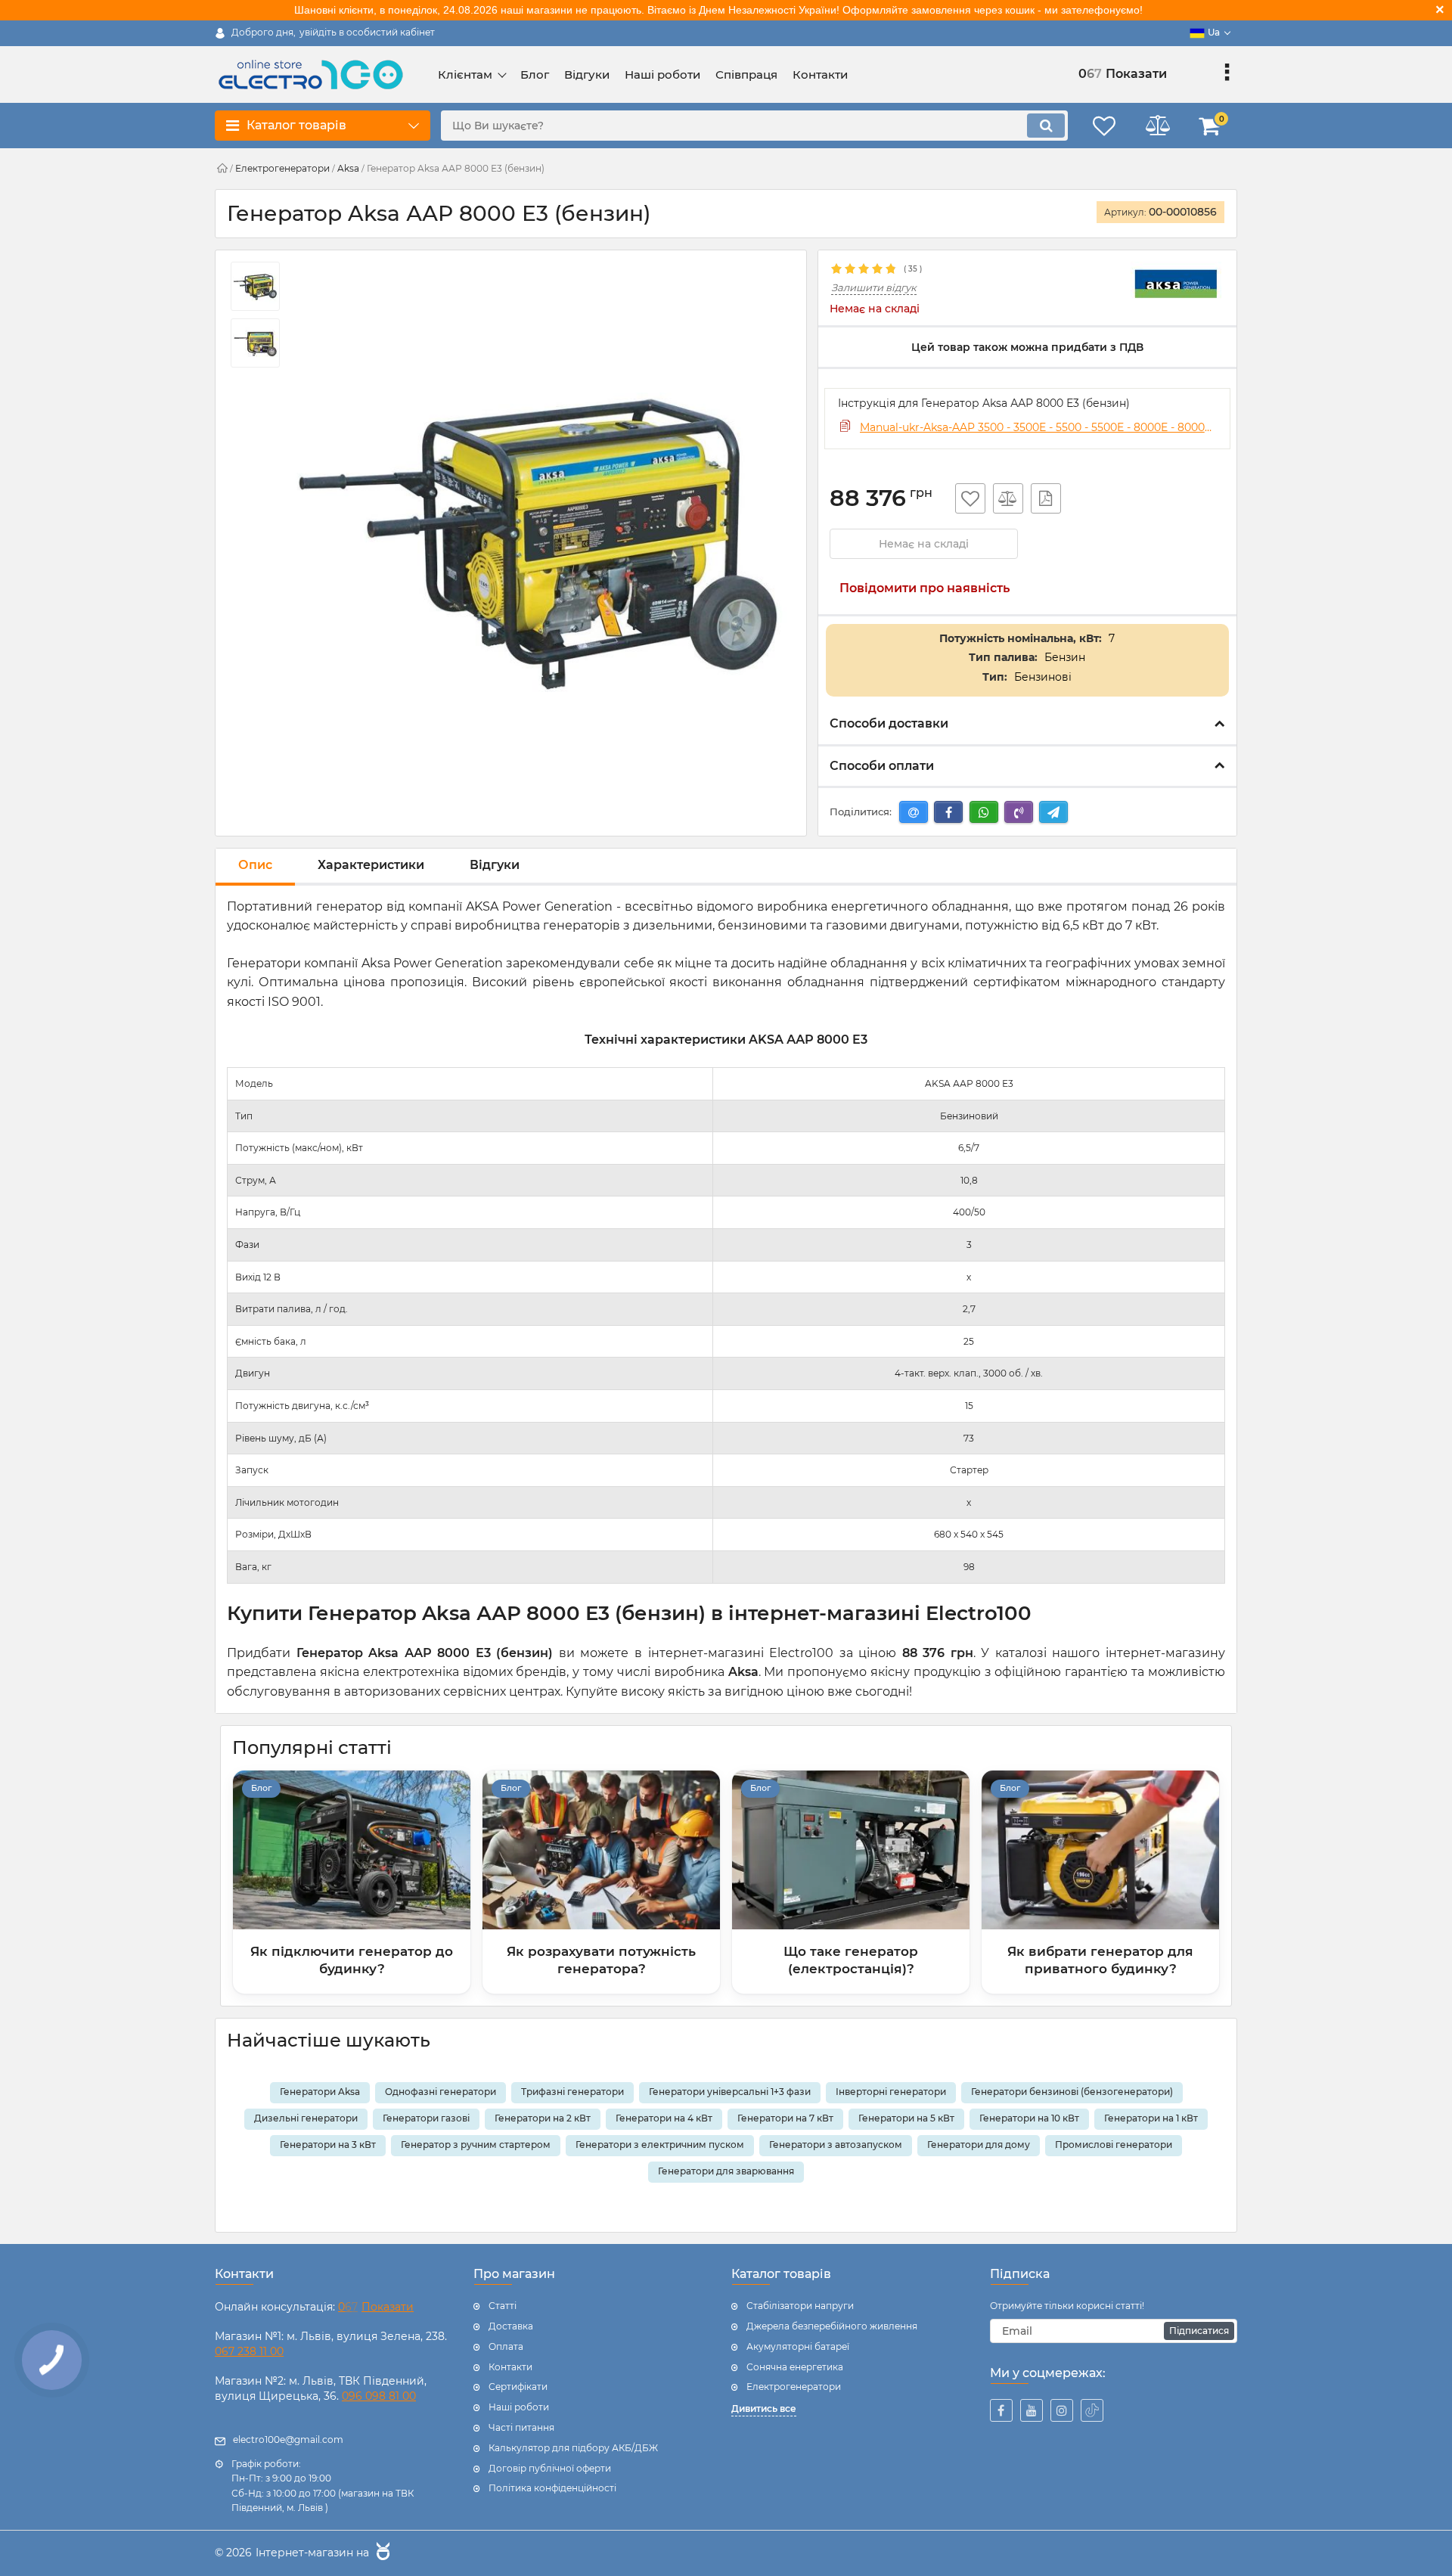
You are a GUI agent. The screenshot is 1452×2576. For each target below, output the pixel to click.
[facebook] (1001, 2410)
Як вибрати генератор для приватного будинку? (1100, 1960)
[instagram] (1062, 2410)
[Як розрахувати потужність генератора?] (601, 1850)
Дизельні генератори (306, 2118)
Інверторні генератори (891, 2092)
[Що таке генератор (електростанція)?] (851, 1850)
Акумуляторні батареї (798, 2346)
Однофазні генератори (441, 2092)
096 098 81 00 (379, 2396)
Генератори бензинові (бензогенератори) (1072, 2092)
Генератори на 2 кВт (543, 2118)
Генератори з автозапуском (836, 2145)
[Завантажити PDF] (1046, 498)
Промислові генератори (1114, 2145)
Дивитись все (764, 2408)
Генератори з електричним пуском (660, 2145)
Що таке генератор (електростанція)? (851, 1960)
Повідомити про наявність (925, 588)
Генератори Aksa (320, 2092)
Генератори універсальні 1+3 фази (730, 2092)
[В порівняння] (1008, 498)
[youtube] (1032, 2410)
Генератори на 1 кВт (1151, 2118)
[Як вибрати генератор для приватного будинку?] (1100, 1850)
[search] (1046, 126)
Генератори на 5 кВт (906, 2118)
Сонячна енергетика (795, 2367)
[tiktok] (1092, 2410)
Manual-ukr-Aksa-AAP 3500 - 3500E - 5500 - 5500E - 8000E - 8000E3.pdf (1038, 427)
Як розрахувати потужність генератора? (601, 1960)
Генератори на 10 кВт (1029, 2118)
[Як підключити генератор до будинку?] (352, 1850)
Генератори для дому (979, 2145)
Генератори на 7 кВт (785, 2118)
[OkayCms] (381, 2553)
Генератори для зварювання (726, 2171)
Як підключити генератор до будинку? (352, 1960)
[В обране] (970, 498)
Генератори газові (426, 2118)
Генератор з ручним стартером (476, 2145)
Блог (261, 1788)
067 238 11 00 (249, 2351)
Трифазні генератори (572, 2092)
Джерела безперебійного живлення (832, 2326)
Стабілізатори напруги (800, 2306)
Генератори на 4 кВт (664, 2118)
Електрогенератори (794, 2387)
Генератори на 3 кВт (328, 2145)
